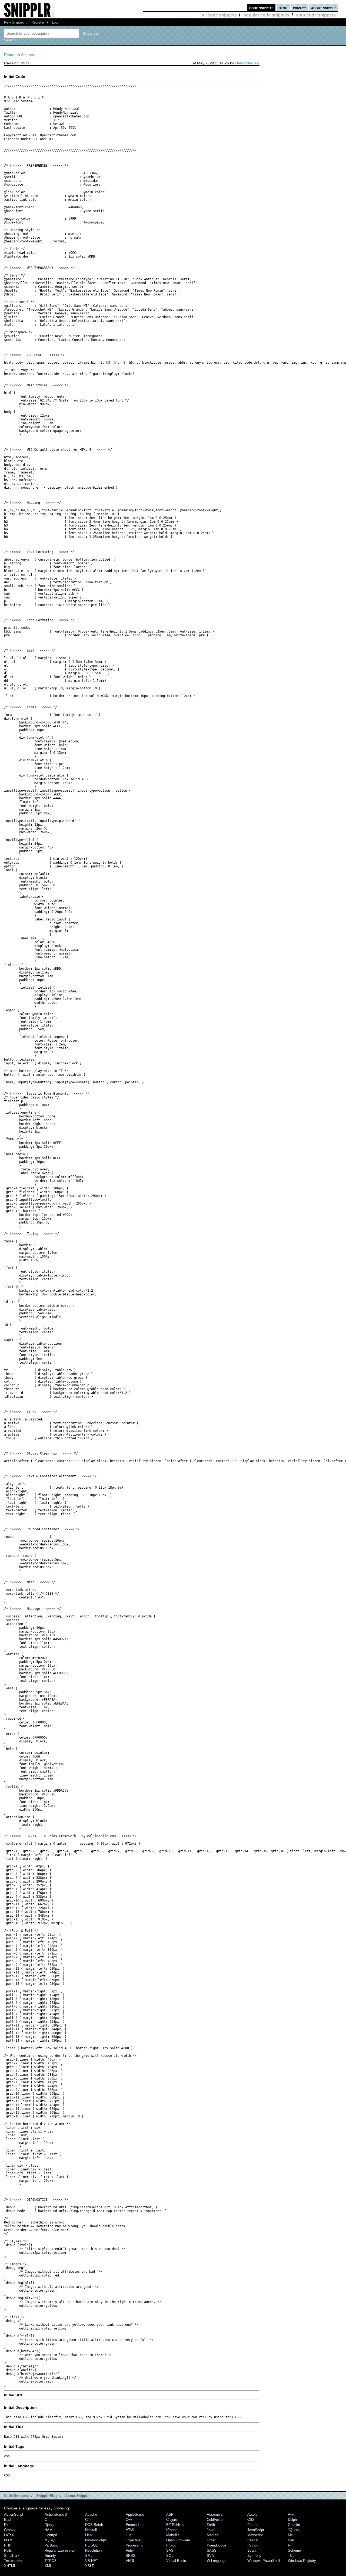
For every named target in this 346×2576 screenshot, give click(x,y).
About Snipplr (77, 2496)
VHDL (130, 2561)
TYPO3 (50, 2561)
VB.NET (92, 2561)
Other (211, 2540)
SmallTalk (12, 2556)
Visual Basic (176, 2561)
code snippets (261, 8)
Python (253, 2545)
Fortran (253, 2525)
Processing (134, 2545)
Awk (291, 2514)
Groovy (10, 2530)
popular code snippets (266, 15)
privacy (299, 8)
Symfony (254, 2556)
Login (56, 22)
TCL (291, 2556)
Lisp (88, 2535)
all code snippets (219, 15)
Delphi (293, 2520)
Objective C (135, 2540)
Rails (8, 2550)
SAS (170, 2550)
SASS (212, 2550)
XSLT (89, 2566)
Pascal (253, 2540)
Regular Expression (60, 2550)
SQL (170, 2556)
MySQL (51, 2540)
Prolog (171, 2545)
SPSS (131, 2556)
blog (283, 8)
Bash (8, 2520)
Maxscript (255, 2535)
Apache (91, 2514)
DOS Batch (94, 2525)
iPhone (172, 2530)
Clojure (172, 2520)
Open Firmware (178, 2540)
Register (38, 22)
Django (50, 2525)
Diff (7, 2525)
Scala (252, 2550)
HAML (49, 2530)
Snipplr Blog (47, 2496)
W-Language (217, 2561)
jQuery (294, 2530)
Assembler (215, 2514)
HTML (130, 2530)
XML (48, 2566)
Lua (129, 2535)
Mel (291, 2535)
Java (211, 2530)
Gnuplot (294, 2525)
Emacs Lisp (135, 2525)
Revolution (93, 2550)
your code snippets (316, 15)
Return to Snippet (19, 55)
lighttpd (51, 2535)
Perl (291, 2540)
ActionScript (14, 2514)
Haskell (91, 2530)
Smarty (50, 2556)
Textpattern (13, 2561)
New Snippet (14, 22)
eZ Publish (175, 2525)
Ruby (130, 2550)
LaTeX (9, 2535)
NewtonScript (96, 2540)
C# (87, 2520)
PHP (8, 2545)
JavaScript (256, 2530)
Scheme (294, 2550)
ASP (170, 2514)
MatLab (213, 2535)
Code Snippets (16, 2496)
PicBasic (52, 2545)
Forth (211, 2525)
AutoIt (252, 2514)
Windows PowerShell (264, 2561)
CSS (251, 2520)
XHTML (10, 2566)
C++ (129, 2520)
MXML (9, 2540)
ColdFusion (216, 2520)
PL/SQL (91, 2545)
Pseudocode (217, 2545)
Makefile (173, 2535)
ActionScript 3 (56, 2514)
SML (89, 2556)
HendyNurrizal (247, 63)
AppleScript (135, 2514)
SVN (210, 2556)
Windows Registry (302, 2561)
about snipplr (323, 8)
